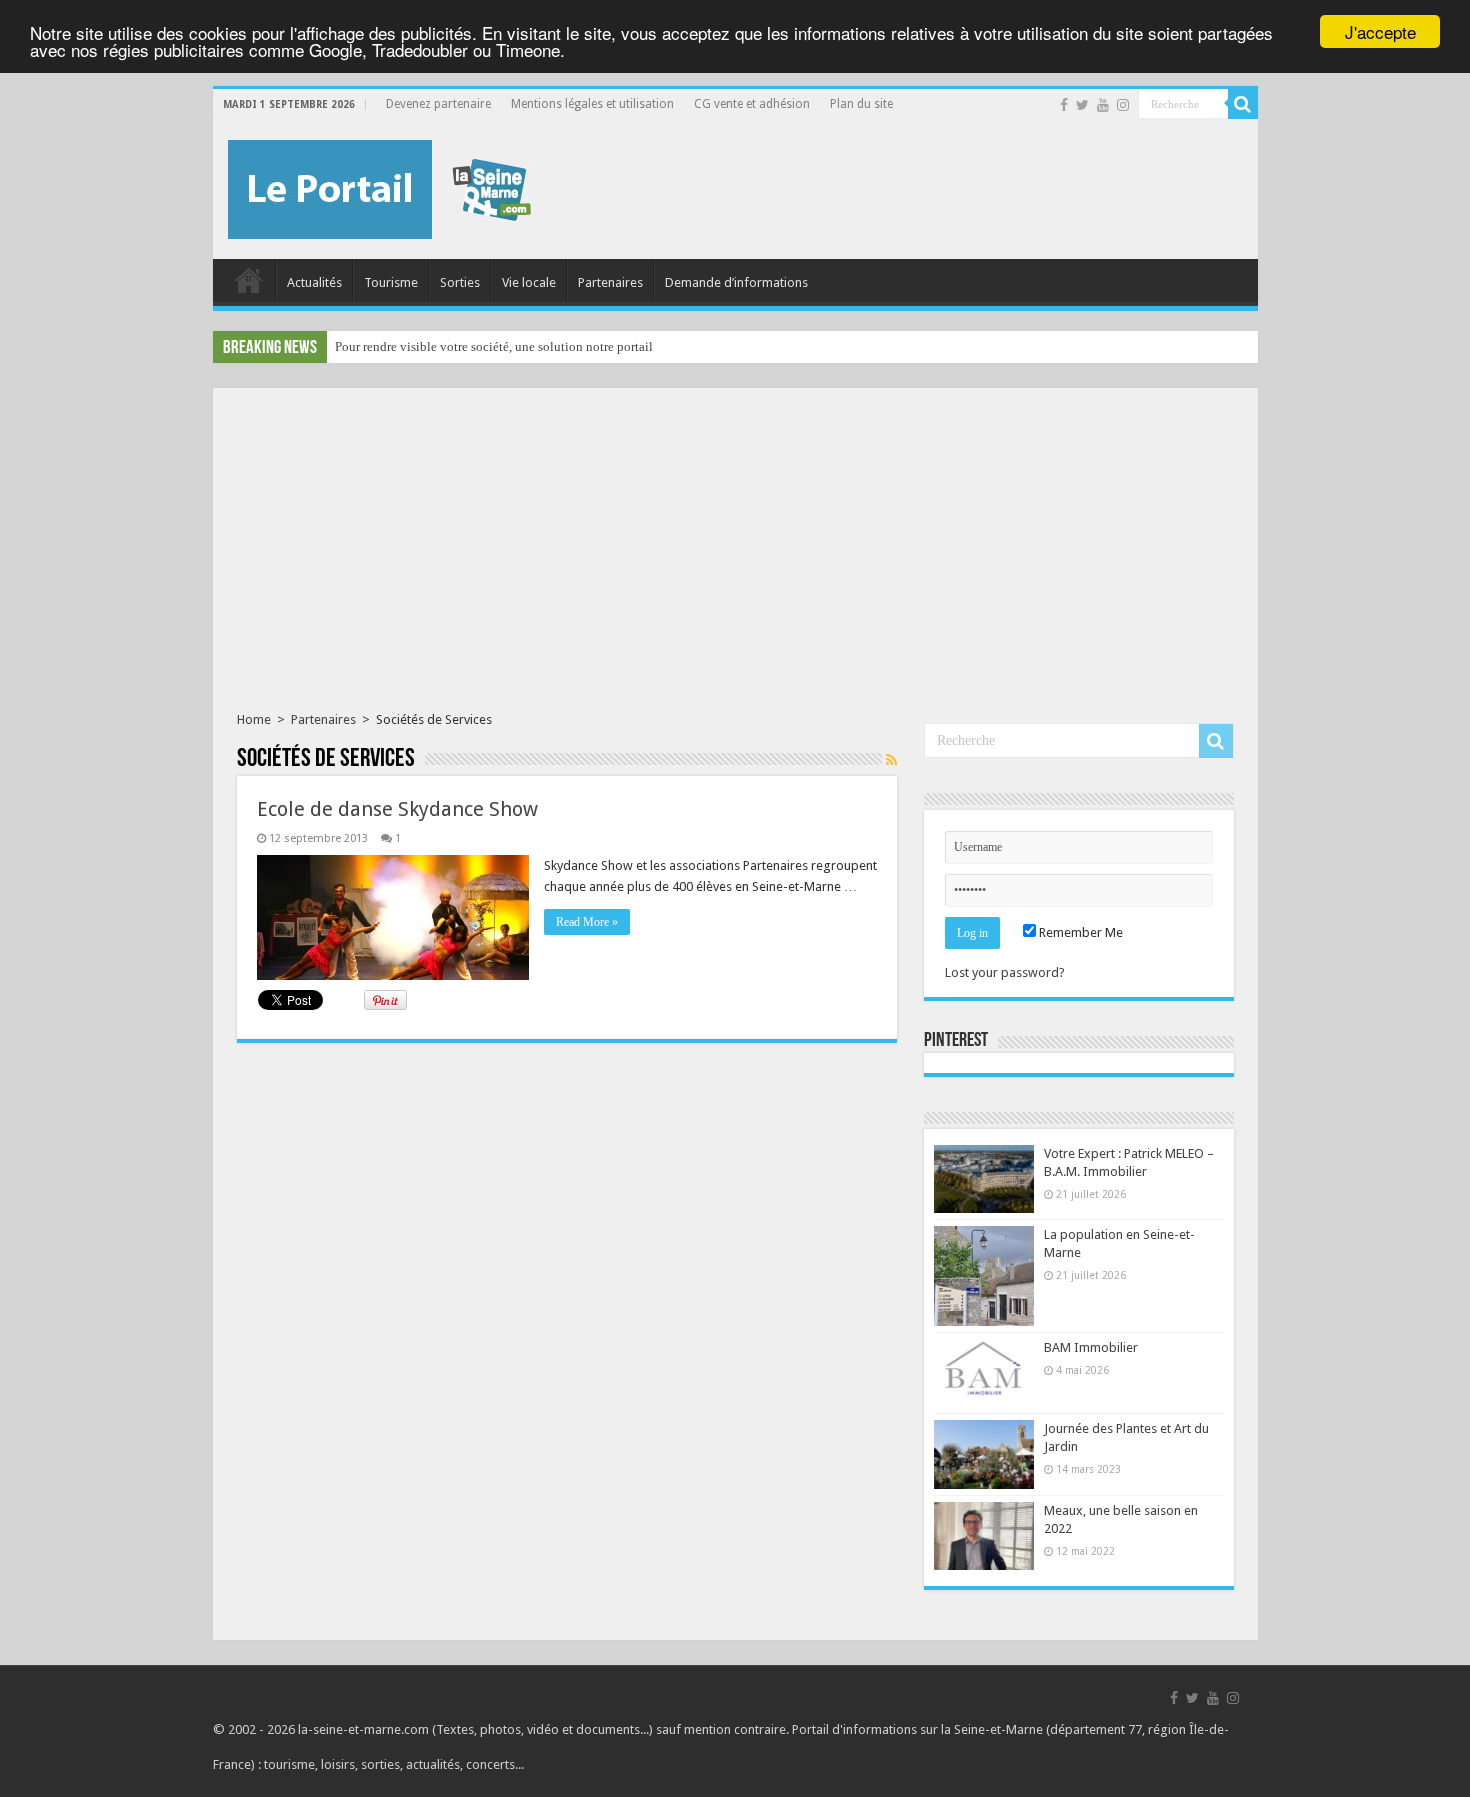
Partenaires (610, 282)
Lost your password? (1005, 972)
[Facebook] (1064, 105)
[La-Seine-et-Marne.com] (379, 186)
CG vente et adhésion (752, 104)
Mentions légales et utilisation (592, 104)
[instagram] (1123, 105)
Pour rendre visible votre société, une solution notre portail (494, 346)
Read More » (587, 922)
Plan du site (861, 104)
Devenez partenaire (438, 104)
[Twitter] (1082, 105)
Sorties (460, 282)
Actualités (314, 282)
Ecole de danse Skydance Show (397, 809)
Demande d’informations (736, 282)
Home (254, 719)
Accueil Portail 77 (249, 280)
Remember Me (1079, 932)
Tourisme (391, 282)
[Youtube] (1103, 105)
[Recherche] (1243, 104)
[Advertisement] (735, 562)
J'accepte (1380, 31)
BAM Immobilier (1091, 1347)
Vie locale (529, 282)
